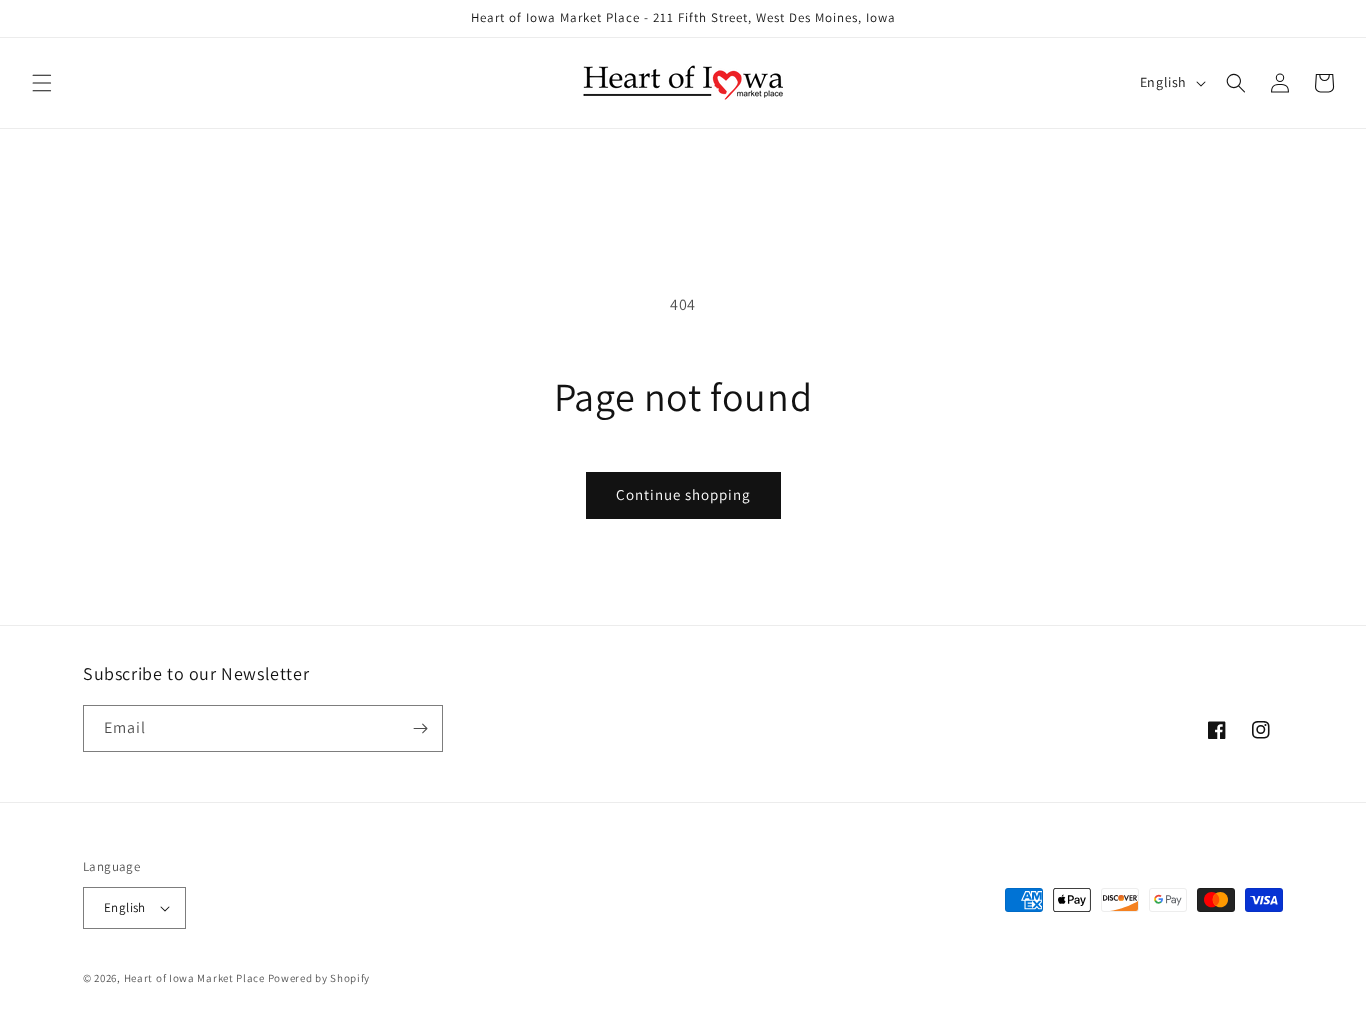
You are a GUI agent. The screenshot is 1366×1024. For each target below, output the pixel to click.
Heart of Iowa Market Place (194, 978)
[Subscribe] (420, 728)
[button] (42, 83)
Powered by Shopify (319, 978)
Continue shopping (683, 494)
